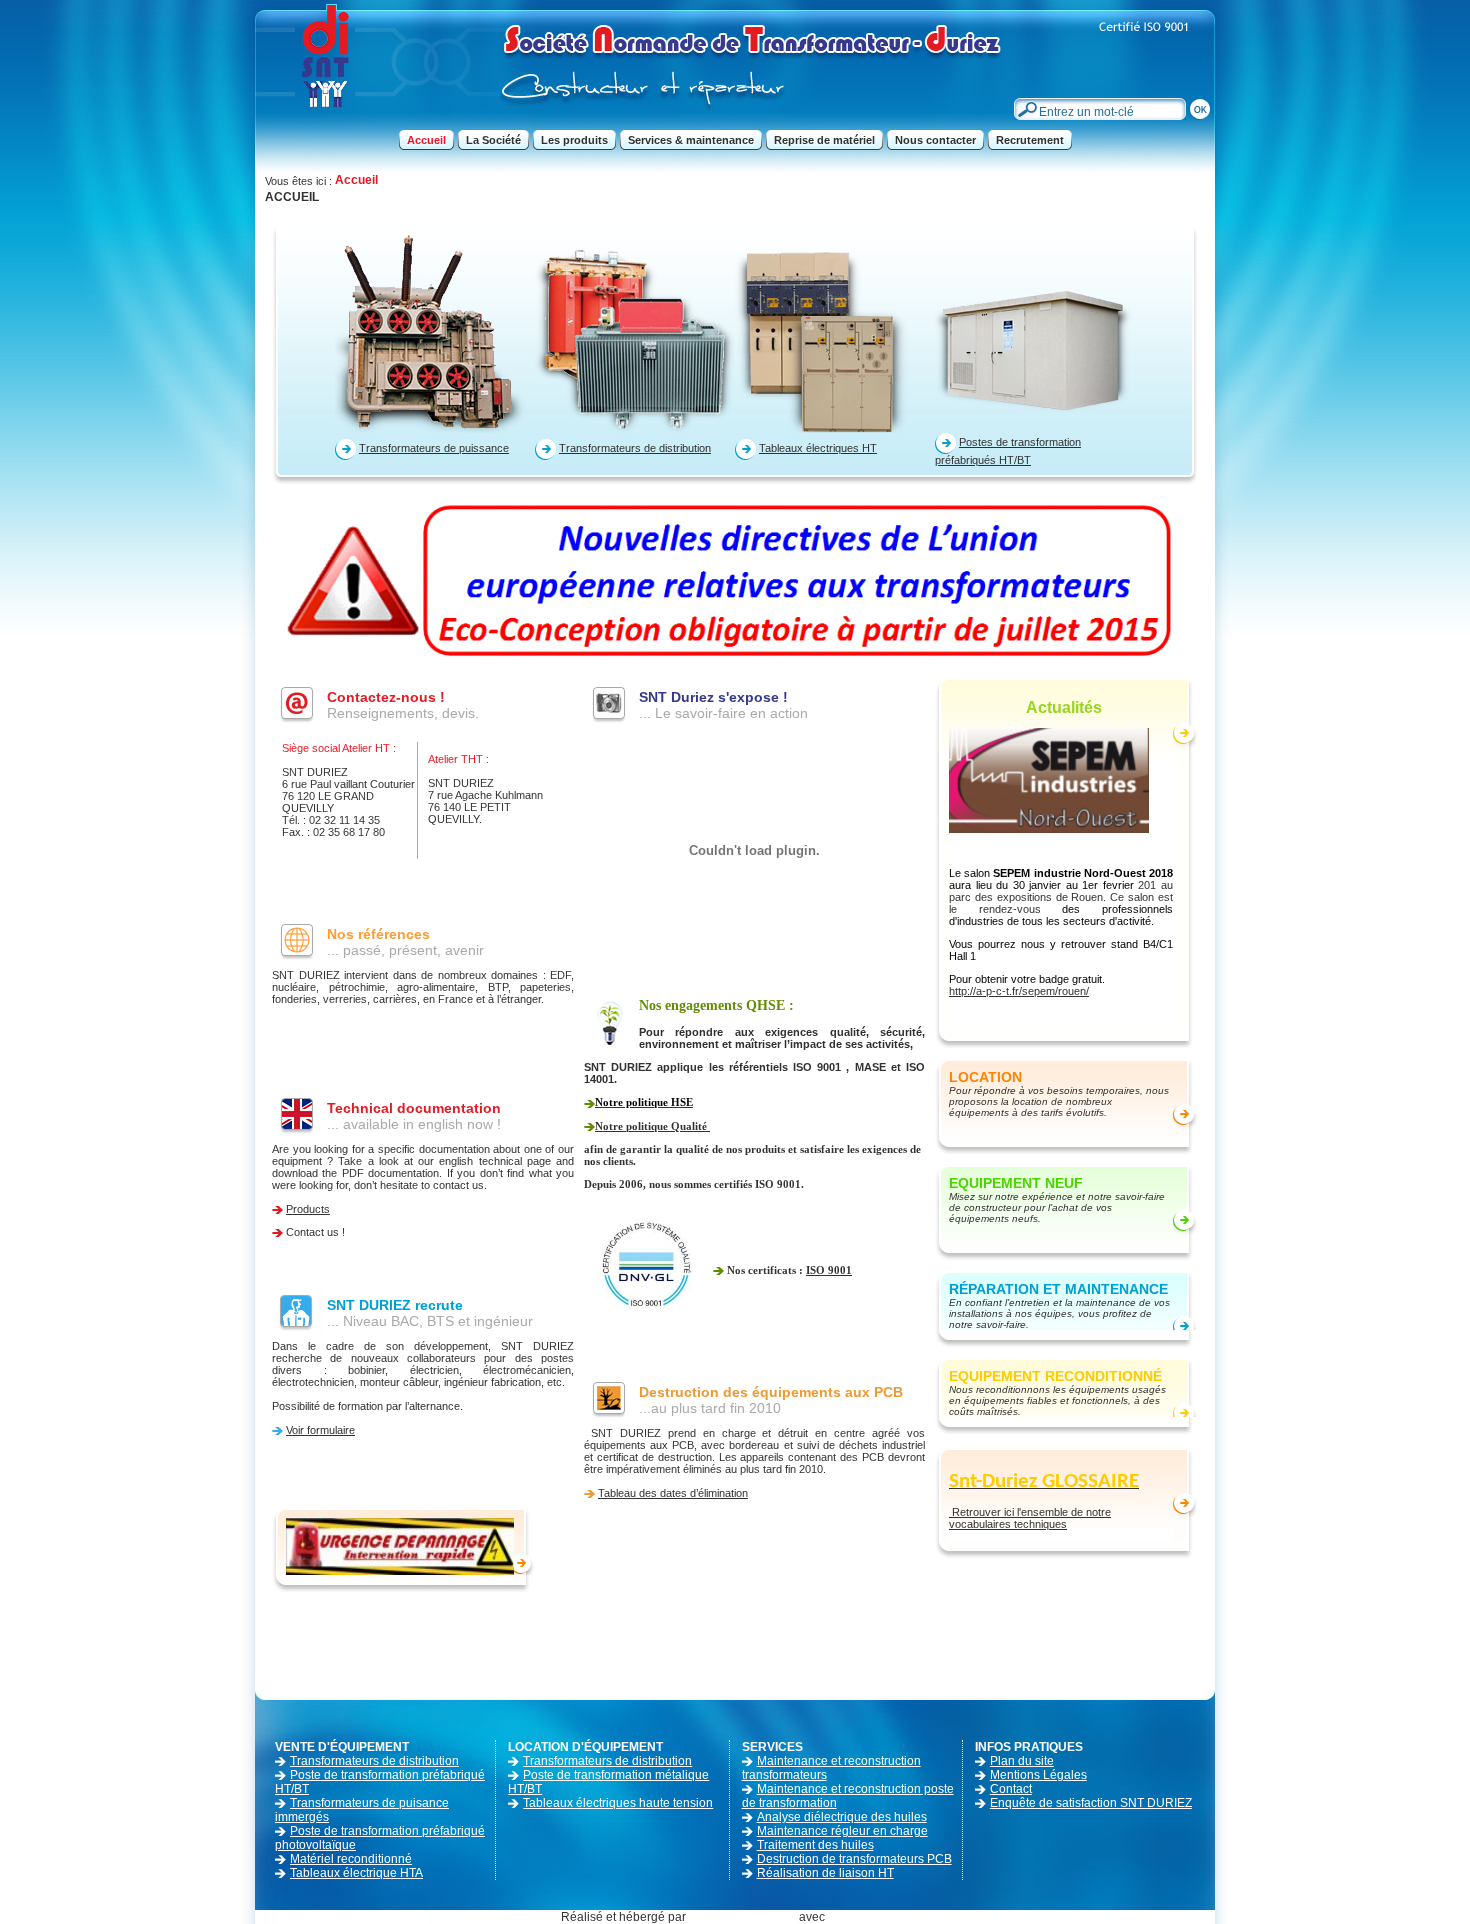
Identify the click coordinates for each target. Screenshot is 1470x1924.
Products (308, 1209)
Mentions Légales (1038, 1775)
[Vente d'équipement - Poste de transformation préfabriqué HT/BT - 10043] (1035, 332)
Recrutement (1030, 140)
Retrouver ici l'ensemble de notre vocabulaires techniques (1030, 1518)
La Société (493, 140)
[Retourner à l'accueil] (630, 116)
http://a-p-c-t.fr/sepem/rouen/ (1019, 991)
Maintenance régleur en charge (842, 1831)
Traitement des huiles (815, 1845)
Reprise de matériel (824, 140)
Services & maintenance (691, 140)
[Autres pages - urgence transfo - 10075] (400, 1545)
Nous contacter (935, 140)
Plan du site (1022, 1761)
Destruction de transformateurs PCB (854, 1859)
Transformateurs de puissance (434, 448)
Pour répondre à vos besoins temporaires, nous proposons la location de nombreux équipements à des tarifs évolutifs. (1059, 1101)
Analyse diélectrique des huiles (842, 1817)
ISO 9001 (829, 1270)
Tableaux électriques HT (818, 448)
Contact (1011, 1789)
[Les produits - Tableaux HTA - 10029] (835, 332)
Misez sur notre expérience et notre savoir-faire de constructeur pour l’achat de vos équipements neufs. (1057, 1207)
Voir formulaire (320, 1430)
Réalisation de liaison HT (825, 1873)
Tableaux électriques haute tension (618, 1803)
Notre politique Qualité (652, 1126)
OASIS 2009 (876, 1917)
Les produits (574, 140)
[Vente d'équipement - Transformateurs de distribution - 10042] (635, 332)
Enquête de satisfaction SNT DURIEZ (1091, 1803)
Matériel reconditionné (351, 1859)
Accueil (426, 140)
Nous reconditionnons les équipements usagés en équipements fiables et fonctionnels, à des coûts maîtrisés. (1057, 1400)
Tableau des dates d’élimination (673, 1493)
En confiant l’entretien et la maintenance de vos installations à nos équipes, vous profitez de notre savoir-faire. (1059, 1313)
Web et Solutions (750, 1917)
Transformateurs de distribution (635, 448)
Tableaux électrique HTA (356, 1873)
